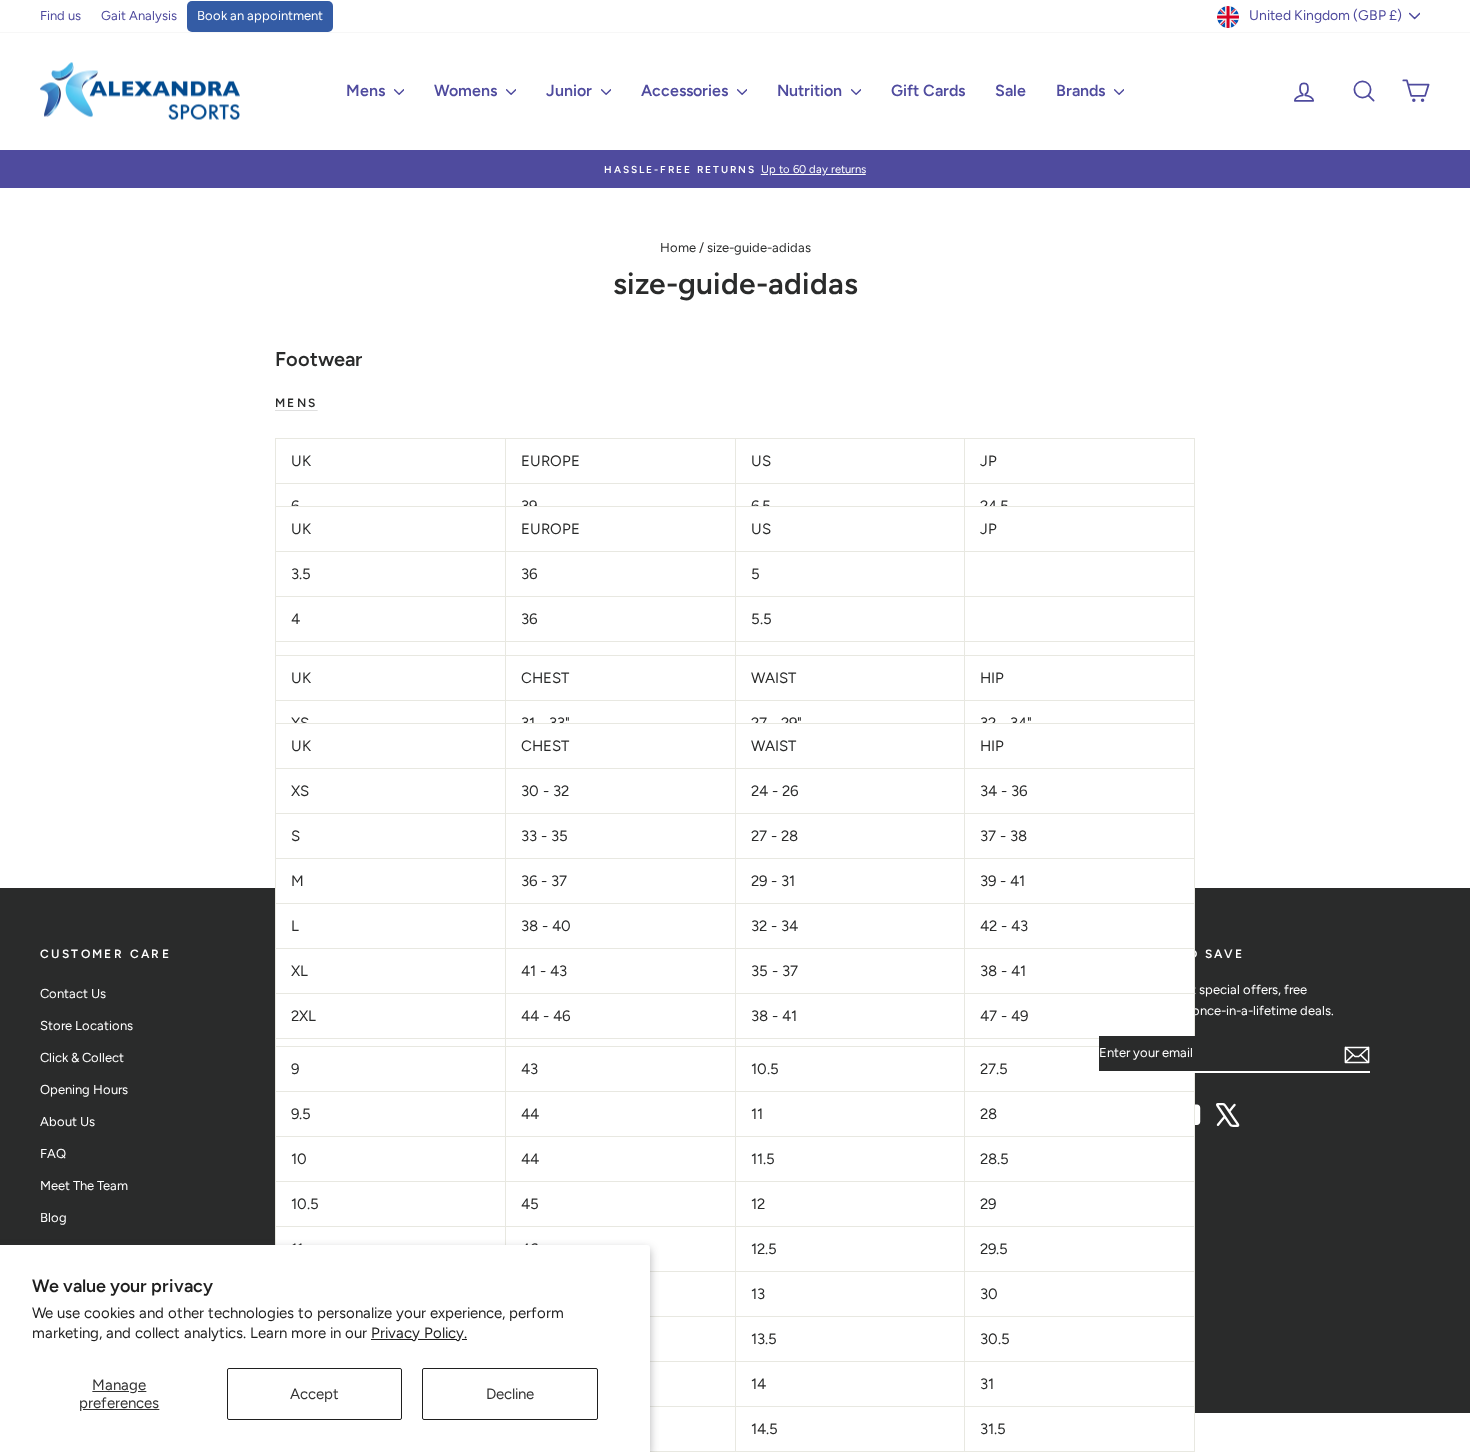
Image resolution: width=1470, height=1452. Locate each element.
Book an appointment (260, 15)
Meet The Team (84, 1185)
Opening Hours (84, 1089)
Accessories (686, 90)
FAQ (53, 1153)
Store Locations (86, 1025)
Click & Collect (82, 1057)
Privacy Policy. (419, 1333)
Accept (314, 1394)
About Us (67, 1121)
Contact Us (73, 993)
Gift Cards (928, 90)
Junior (571, 90)
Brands (1082, 90)
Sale (1010, 90)
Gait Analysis (139, 15)
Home (678, 247)
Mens (367, 90)
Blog (53, 1217)
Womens (467, 90)
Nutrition (811, 90)
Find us (60, 15)
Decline (510, 1394)
